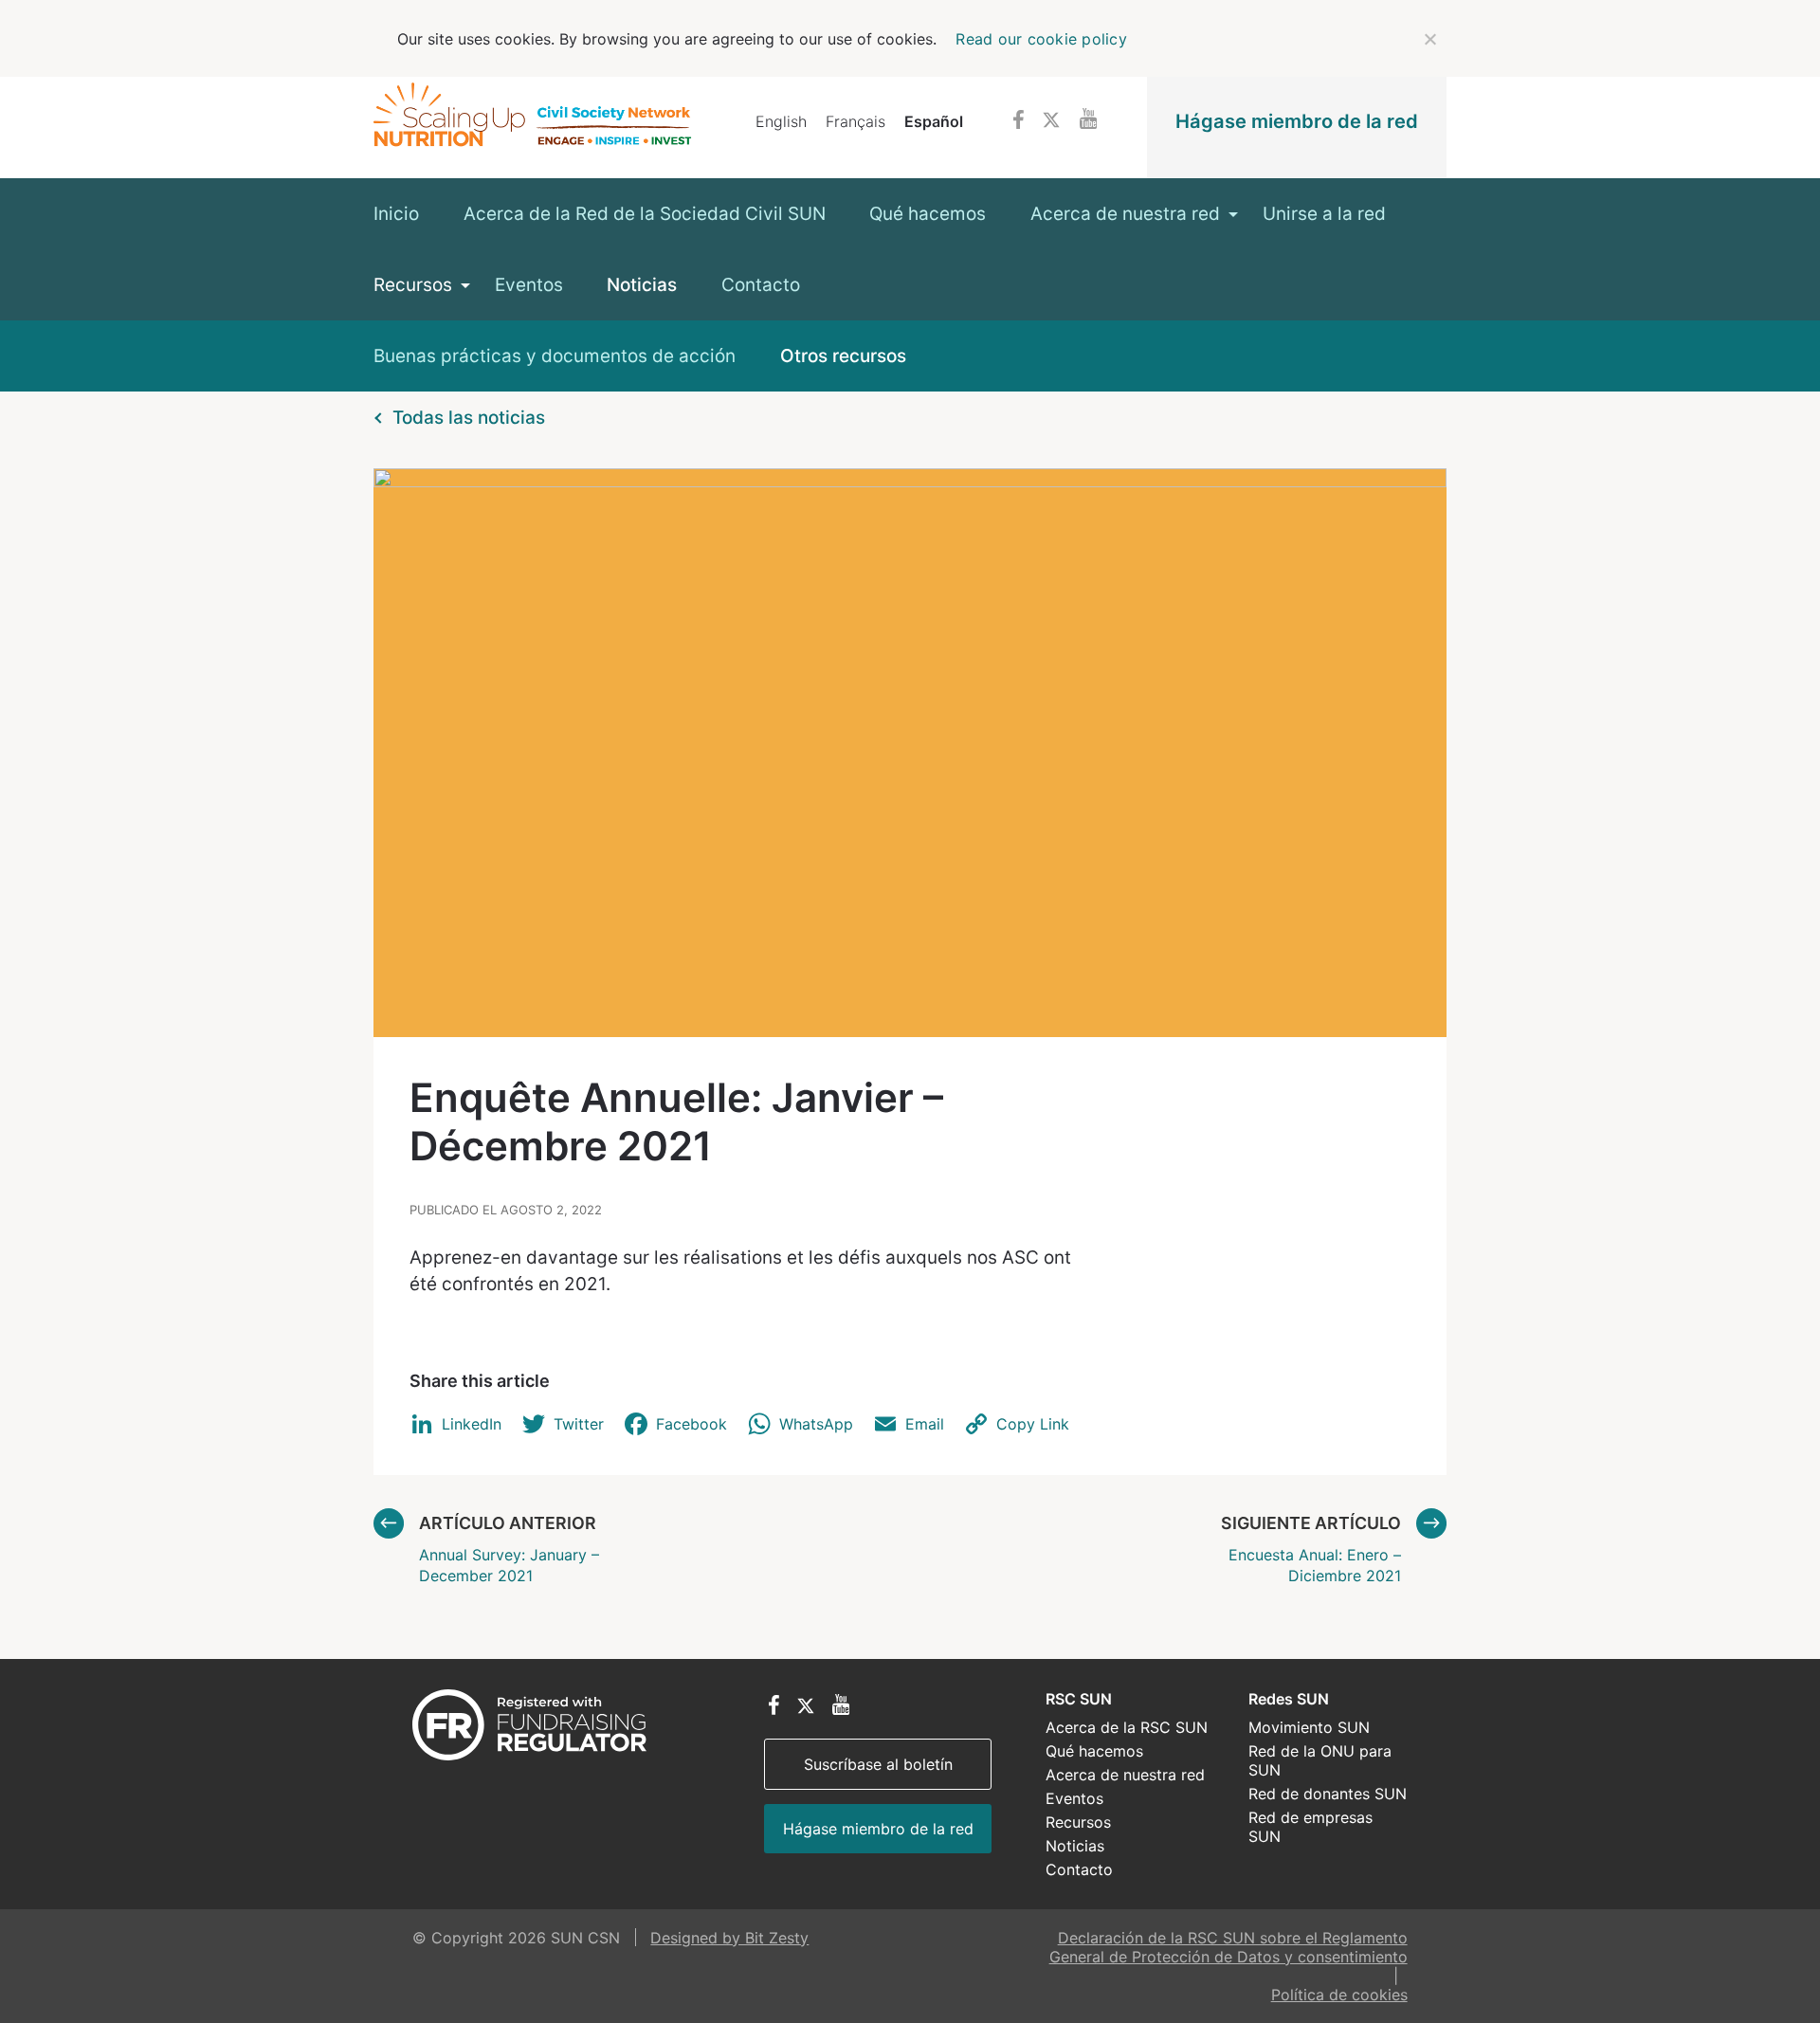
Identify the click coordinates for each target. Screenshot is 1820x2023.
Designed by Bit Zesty (729, 1938)
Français (855, 121)
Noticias (642, 285)
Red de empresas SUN (1310, 1827)
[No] (1429, 39)
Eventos (529, 285)
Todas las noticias (469, 418)
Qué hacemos (928, 214)
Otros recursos (843, 356)
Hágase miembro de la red (1297, 121)
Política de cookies (1339, 1995)
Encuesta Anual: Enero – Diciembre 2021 (1311, 1549)
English (781, 121)
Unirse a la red (1324, 214)
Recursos (413, 285)
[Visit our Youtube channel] (1089, 121)
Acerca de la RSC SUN (1127, 1727)
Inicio (396, 214)
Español (934, 121)
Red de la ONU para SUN (1320, 1760)
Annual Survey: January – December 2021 (509, 1549)
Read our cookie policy (1041, 39)
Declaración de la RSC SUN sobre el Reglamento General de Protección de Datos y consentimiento (1228, 1947)
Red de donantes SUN (1328, 1794)
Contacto (761, 285)
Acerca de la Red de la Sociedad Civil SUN (645, 214)
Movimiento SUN (1309, 1727)
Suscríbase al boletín (878, 1764)
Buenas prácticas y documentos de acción (555, 356)
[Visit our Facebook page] (1019, 122)
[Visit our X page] (1051, 122)
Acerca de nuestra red (1125, 214)
